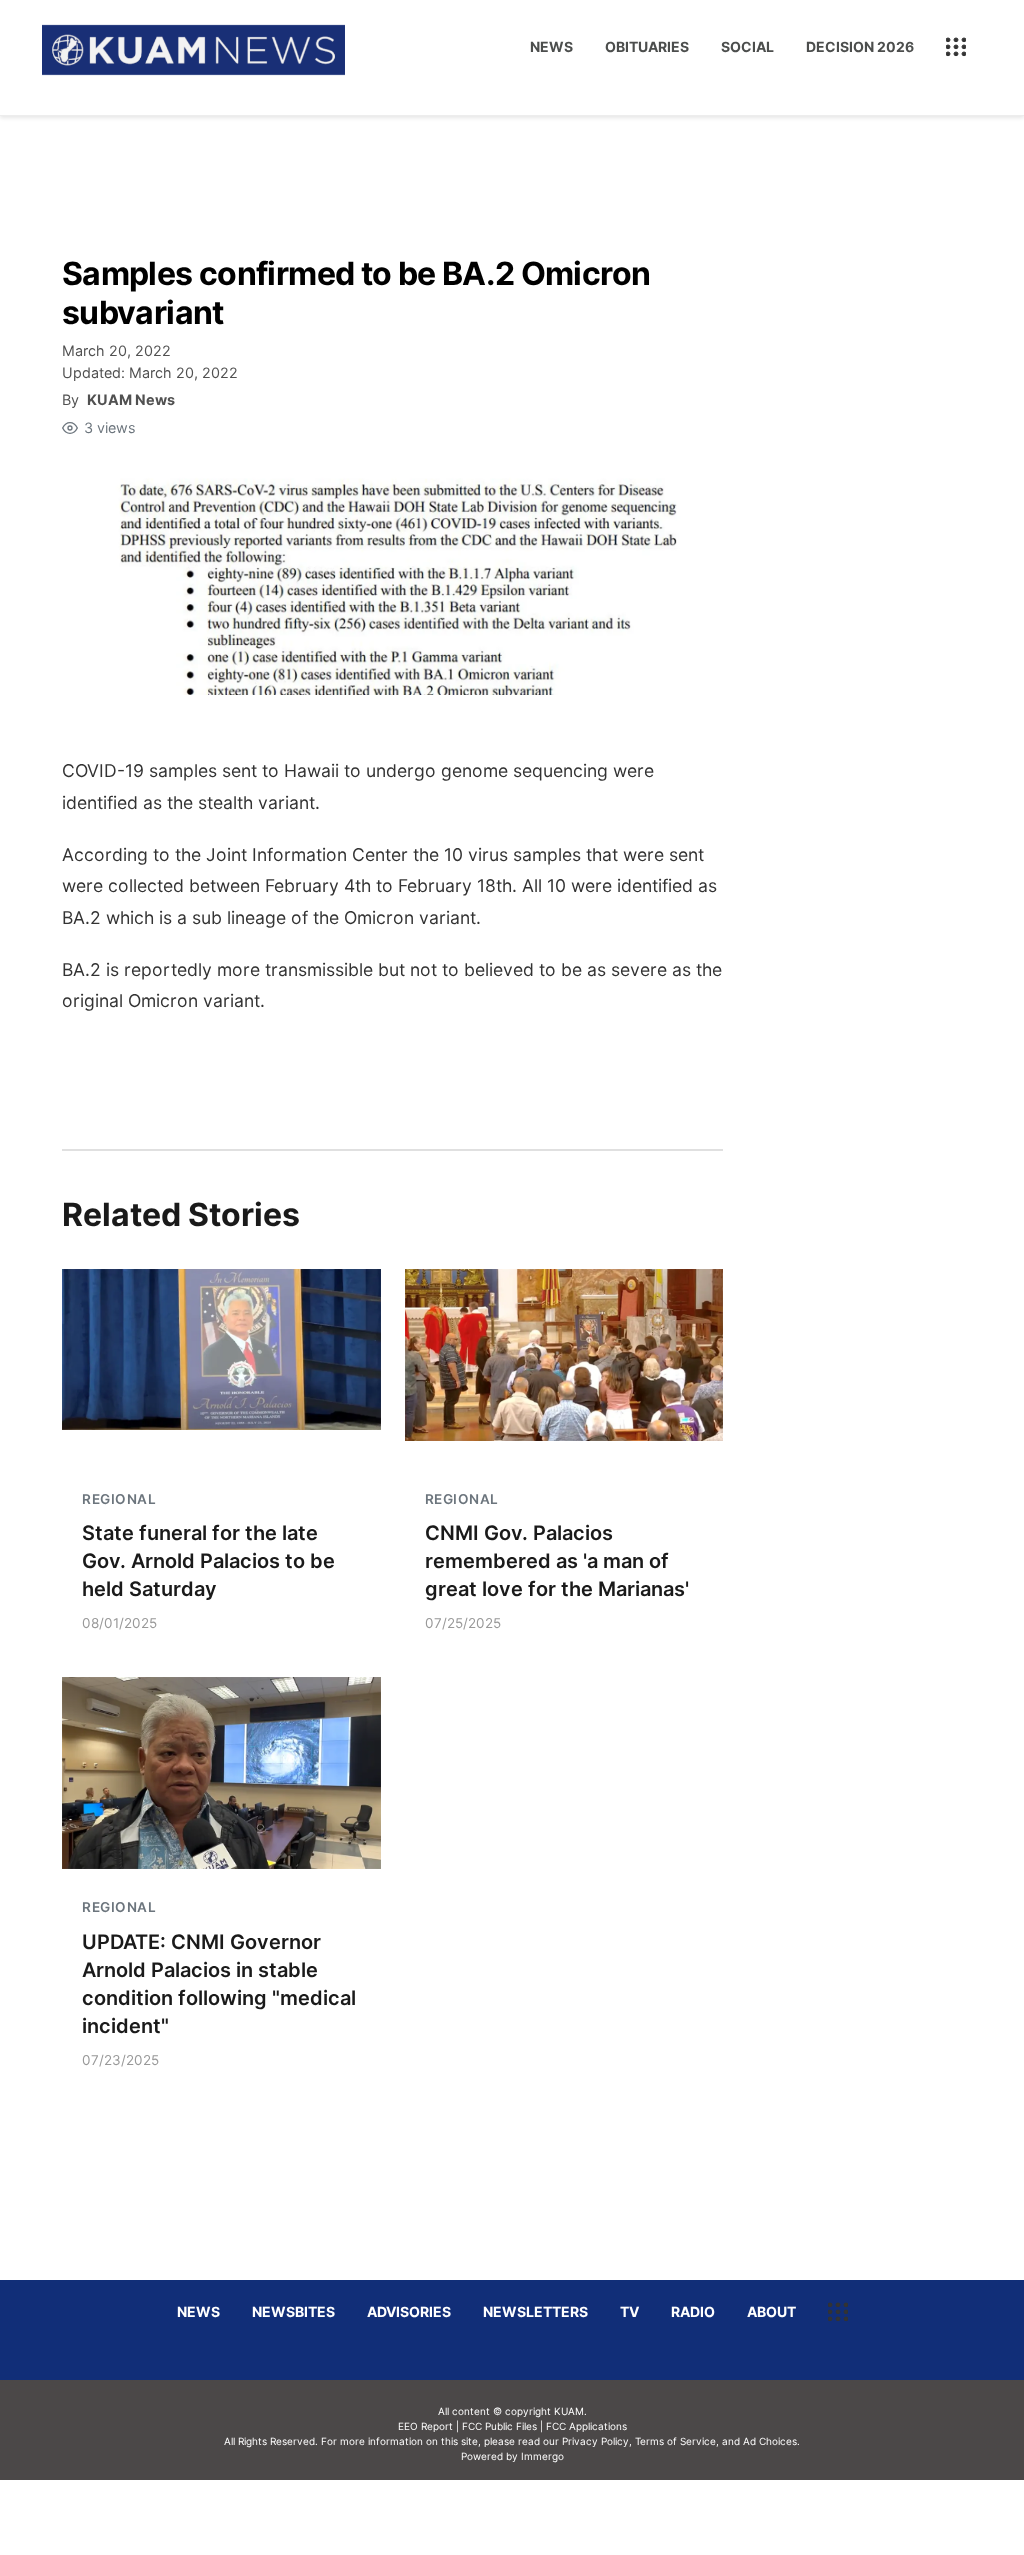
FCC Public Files (499, 2426)
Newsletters (535, 2311)
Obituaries (647, 46)
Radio (693, 2311)
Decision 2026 (860, 46)
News (551, 46)
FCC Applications (586, 2426)
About (771, 2311)
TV (629, 2311)
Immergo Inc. (542, 2517)
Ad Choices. (771, 2441)
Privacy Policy (595, 2441)
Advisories (409, 2311)
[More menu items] (956, 47)
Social (747, 46)
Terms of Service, (677, 2441)
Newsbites (293, 2311)
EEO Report (425, 2426)
